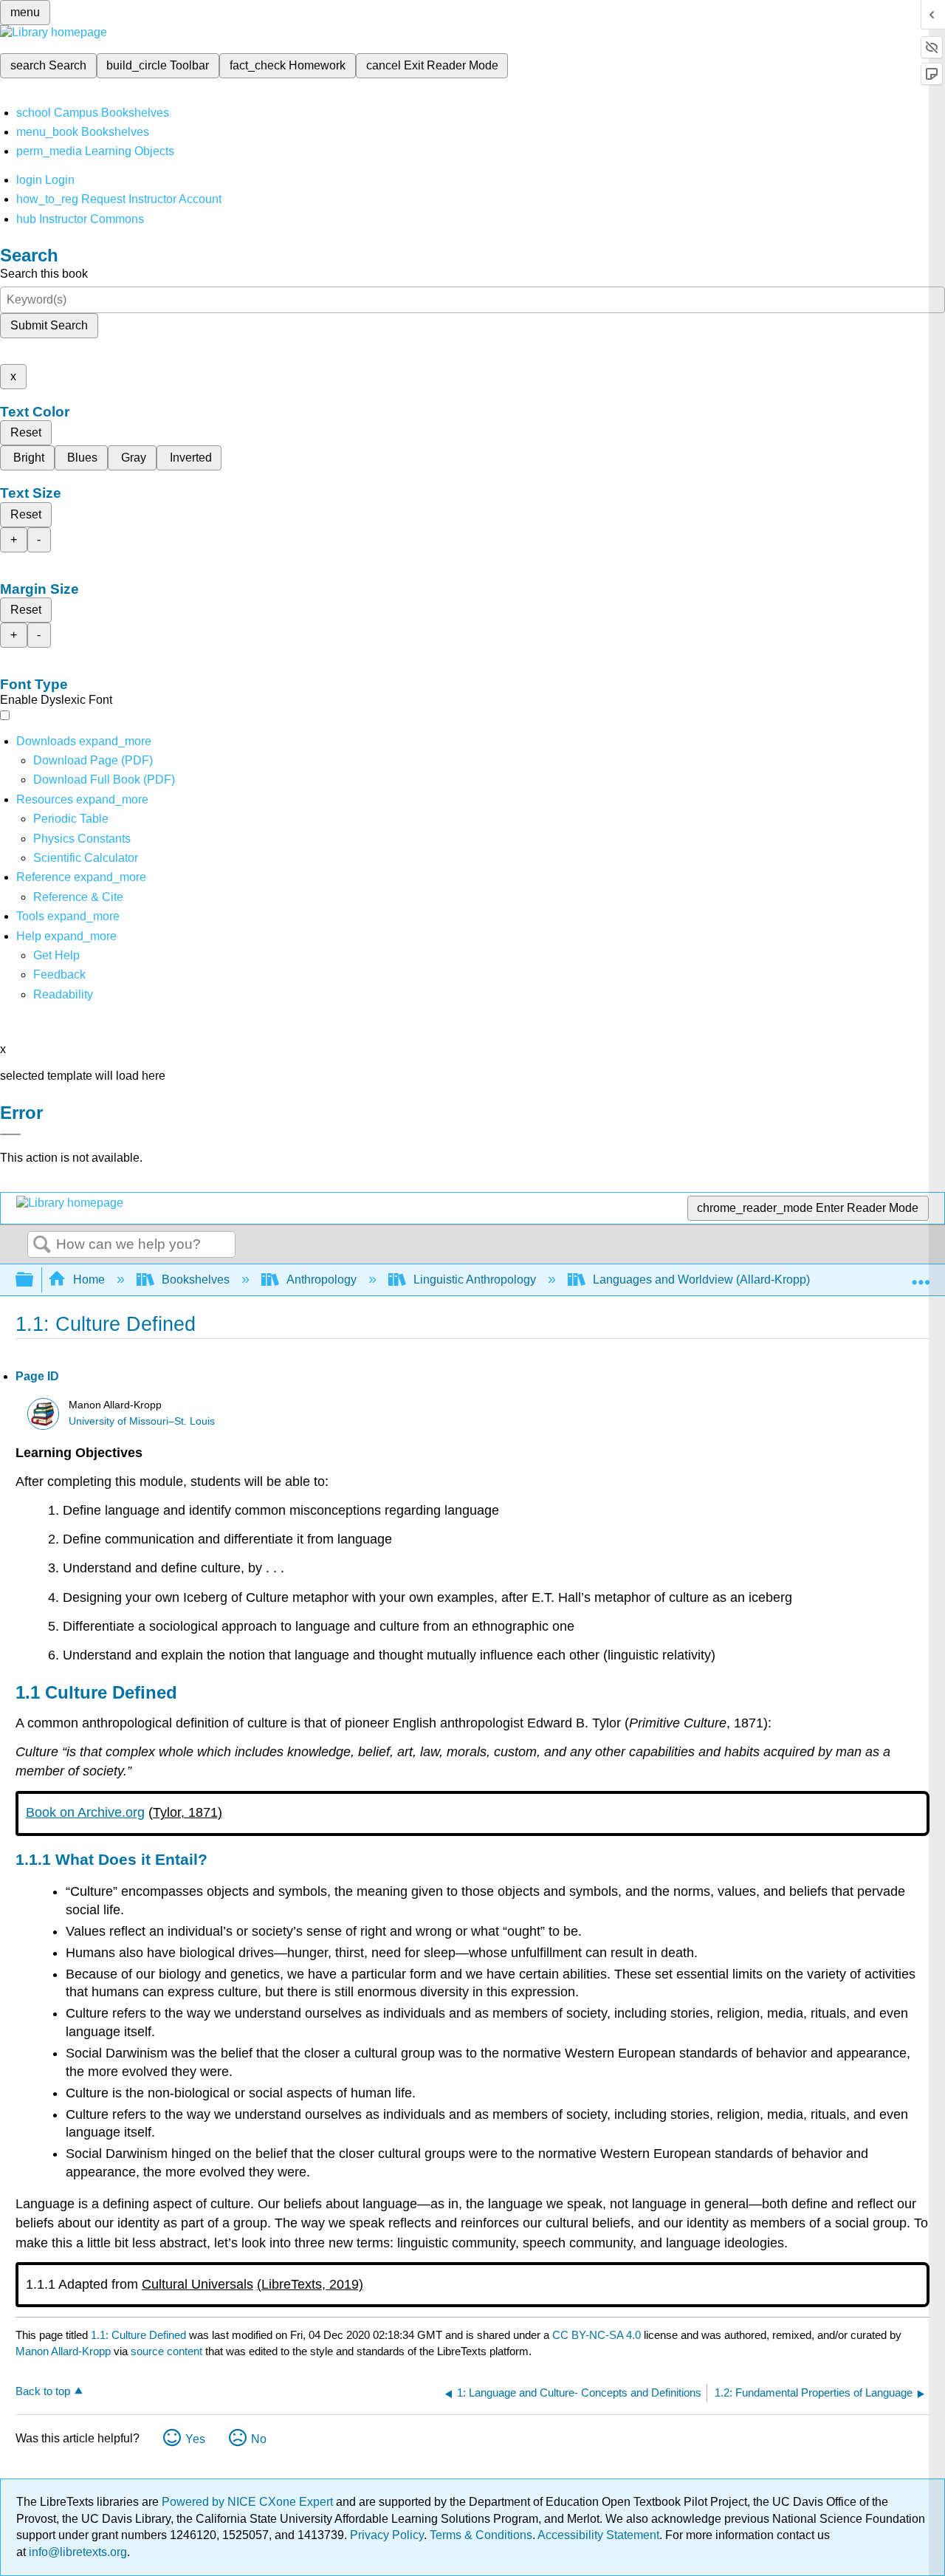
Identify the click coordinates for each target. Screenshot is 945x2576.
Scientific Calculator (86, 858)
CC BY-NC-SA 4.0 (597, 2335)
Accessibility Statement (598, 2535)
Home (89, 1280)
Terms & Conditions (481, 2535)
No (259, 2439)
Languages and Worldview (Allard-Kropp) (701, 1280)
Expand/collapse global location (921, 1275)
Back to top (43, 2391)
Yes (195, 2439)
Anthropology (322, 1280)
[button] (59, 974)
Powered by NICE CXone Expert (249, 2502)
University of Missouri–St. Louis (142, 1421)
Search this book (44, 274)
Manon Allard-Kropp (63, 2351)
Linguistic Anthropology (475, 1280)
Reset (26, 432)
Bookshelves (196, 1280)
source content (166, 2351)
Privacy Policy (387, 2535)
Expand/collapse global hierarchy (34, 1280)
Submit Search (49, 325)
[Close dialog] (10, 1134)
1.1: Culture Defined (138, 2335)
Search (42, 1245)
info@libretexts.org (76, 2552)
